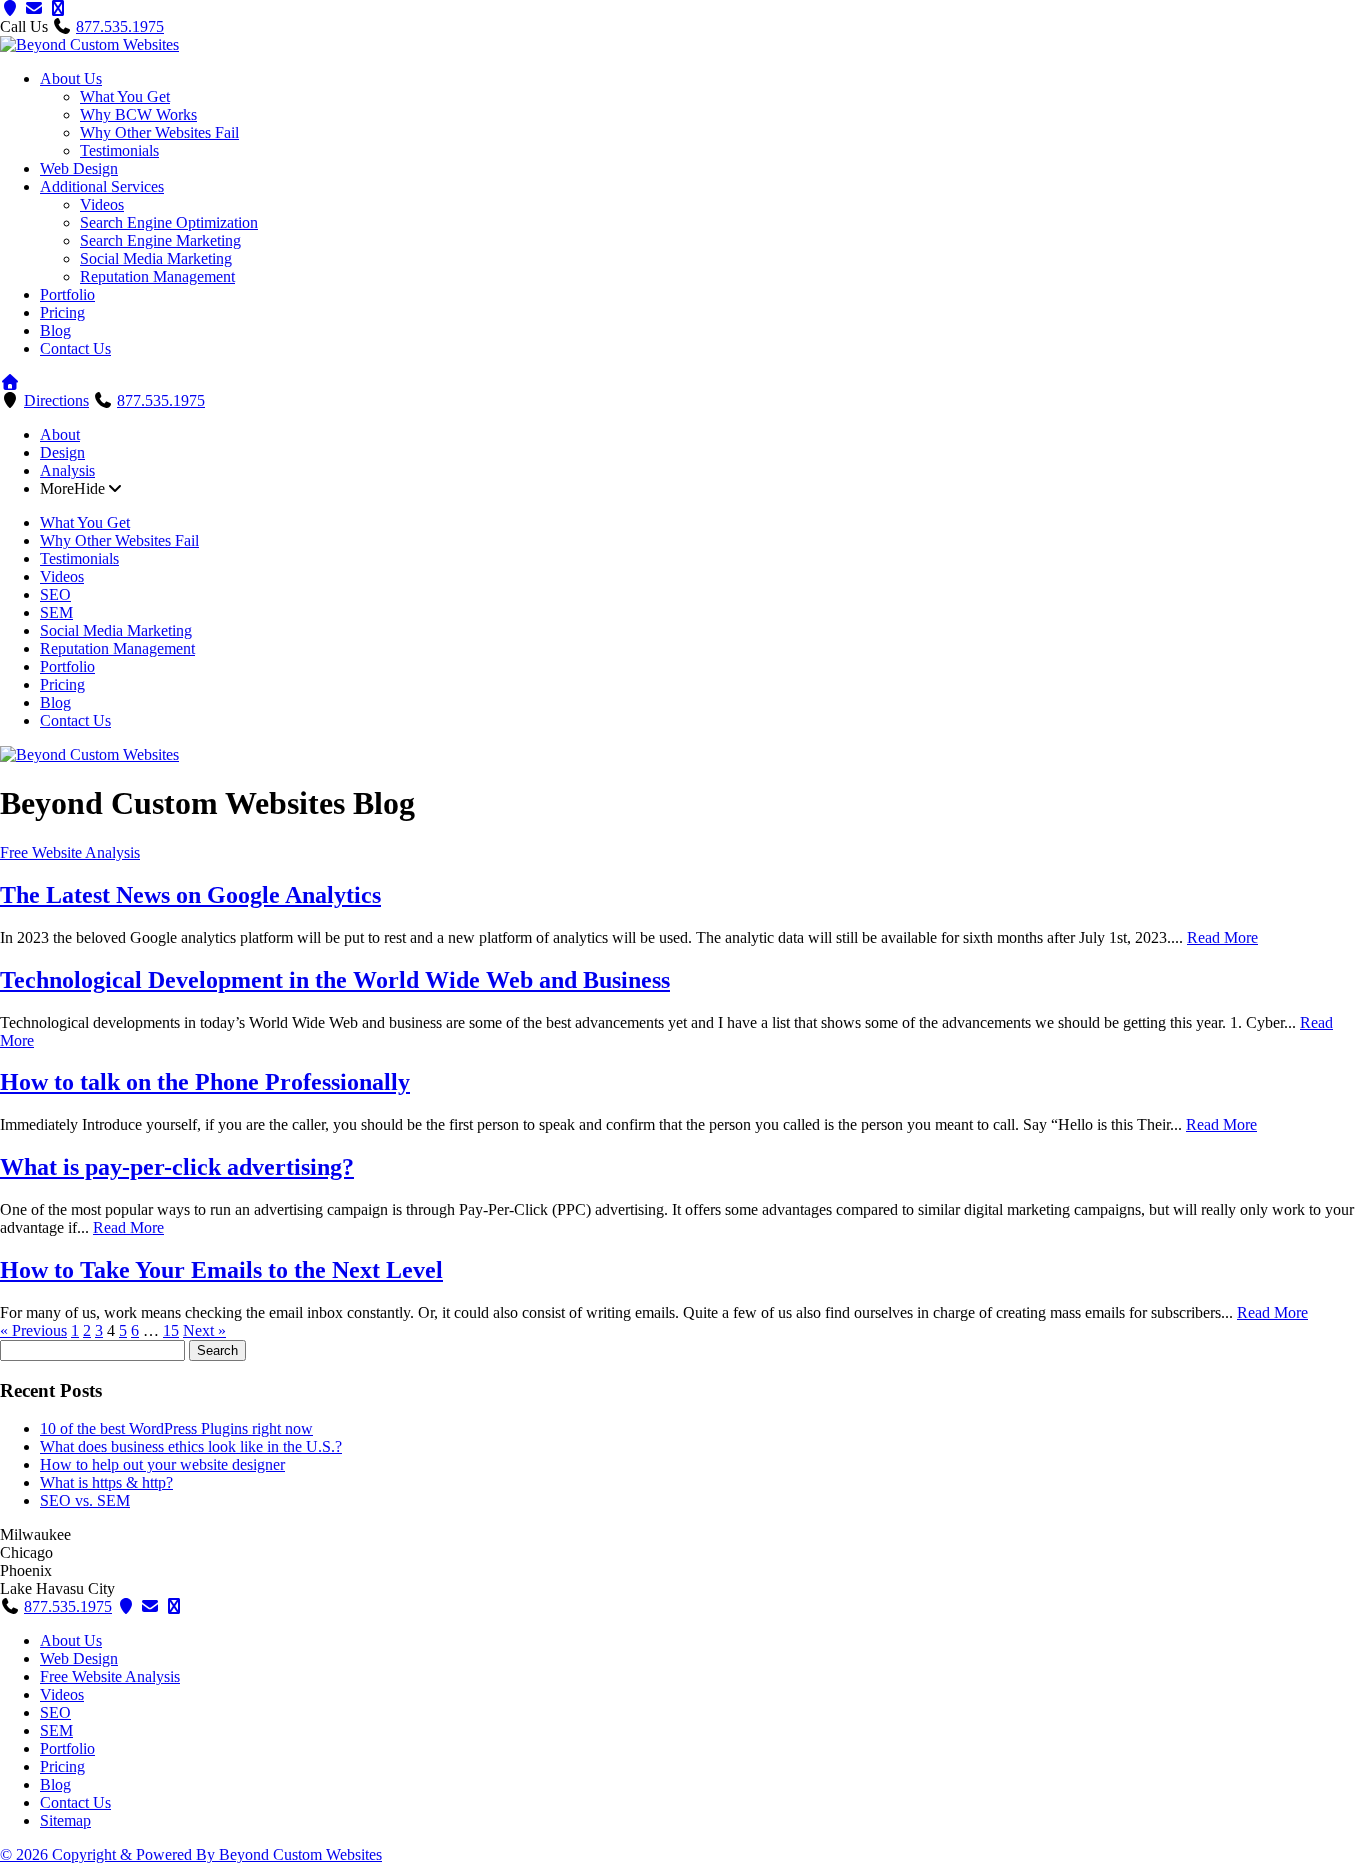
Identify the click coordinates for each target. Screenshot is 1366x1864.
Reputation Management (157, 276)
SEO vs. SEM (85, 1500)
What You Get (125, 96)
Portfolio (67, 294)
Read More (1222, 937)
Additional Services (102, 186)
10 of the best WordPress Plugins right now (176, 1428)
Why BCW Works (138, 114)
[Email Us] (150, 1606)
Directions (56, 400)
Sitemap (65, 1820)
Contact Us (75, 348)
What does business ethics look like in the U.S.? (191, 1446)
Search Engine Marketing (160, 240)
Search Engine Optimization (169, 222)
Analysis (67, 470)
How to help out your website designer (162, 1464)
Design (62, 452)
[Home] (10, 382)
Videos (102, 204)
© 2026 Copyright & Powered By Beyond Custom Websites (191, 1854)
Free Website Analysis (70, 852)
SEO (55, 594)
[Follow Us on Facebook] (174, 1606)
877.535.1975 (120, 26)
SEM (56, 612)
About (60, 434)
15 (171, 1330)
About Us (71, 78)
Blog (55, 330)
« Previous (33, 1330)
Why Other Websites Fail (159, 132)
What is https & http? (106, 1482)
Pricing (62, 312)
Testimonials (119, 150)
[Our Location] (10, 8)
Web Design (79, 168)
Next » (204, 1330)
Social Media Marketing (156, 258)
